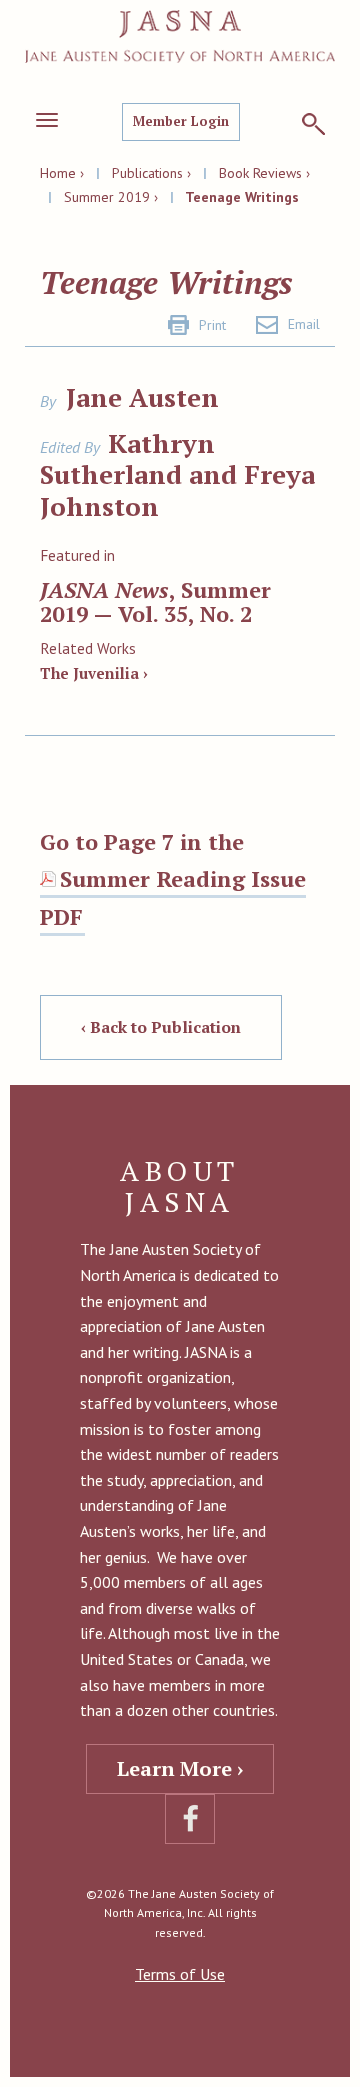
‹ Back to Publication (161, 1027)
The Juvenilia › (94, 673)
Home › (62, 173)
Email (304, 324)
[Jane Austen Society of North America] (180, 36)
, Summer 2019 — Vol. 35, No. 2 (155, 601)
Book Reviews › (264, 173)
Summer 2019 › (111, 197)
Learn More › (180, 1768)
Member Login (181, 121)
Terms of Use (180, 1974)
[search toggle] (313, 124)
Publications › (151, 173)
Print (212, 325)
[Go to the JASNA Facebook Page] (190, 1819)
